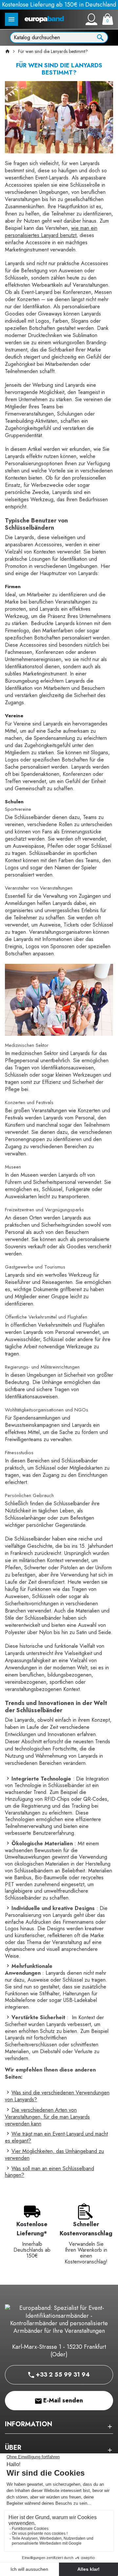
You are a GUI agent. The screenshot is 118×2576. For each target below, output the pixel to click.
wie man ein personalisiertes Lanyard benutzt (51, 232)
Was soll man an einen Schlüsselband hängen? (49, 2172)
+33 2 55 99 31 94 (62, 2375)
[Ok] (100, 37)
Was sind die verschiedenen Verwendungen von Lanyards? (57, 2096)
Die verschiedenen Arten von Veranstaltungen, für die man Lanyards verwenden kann (47, 2117)
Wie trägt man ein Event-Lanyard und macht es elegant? (56, 2137)
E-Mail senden (62, 2400)
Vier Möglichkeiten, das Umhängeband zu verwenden (54, 2155)
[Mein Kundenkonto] (91, 19)
